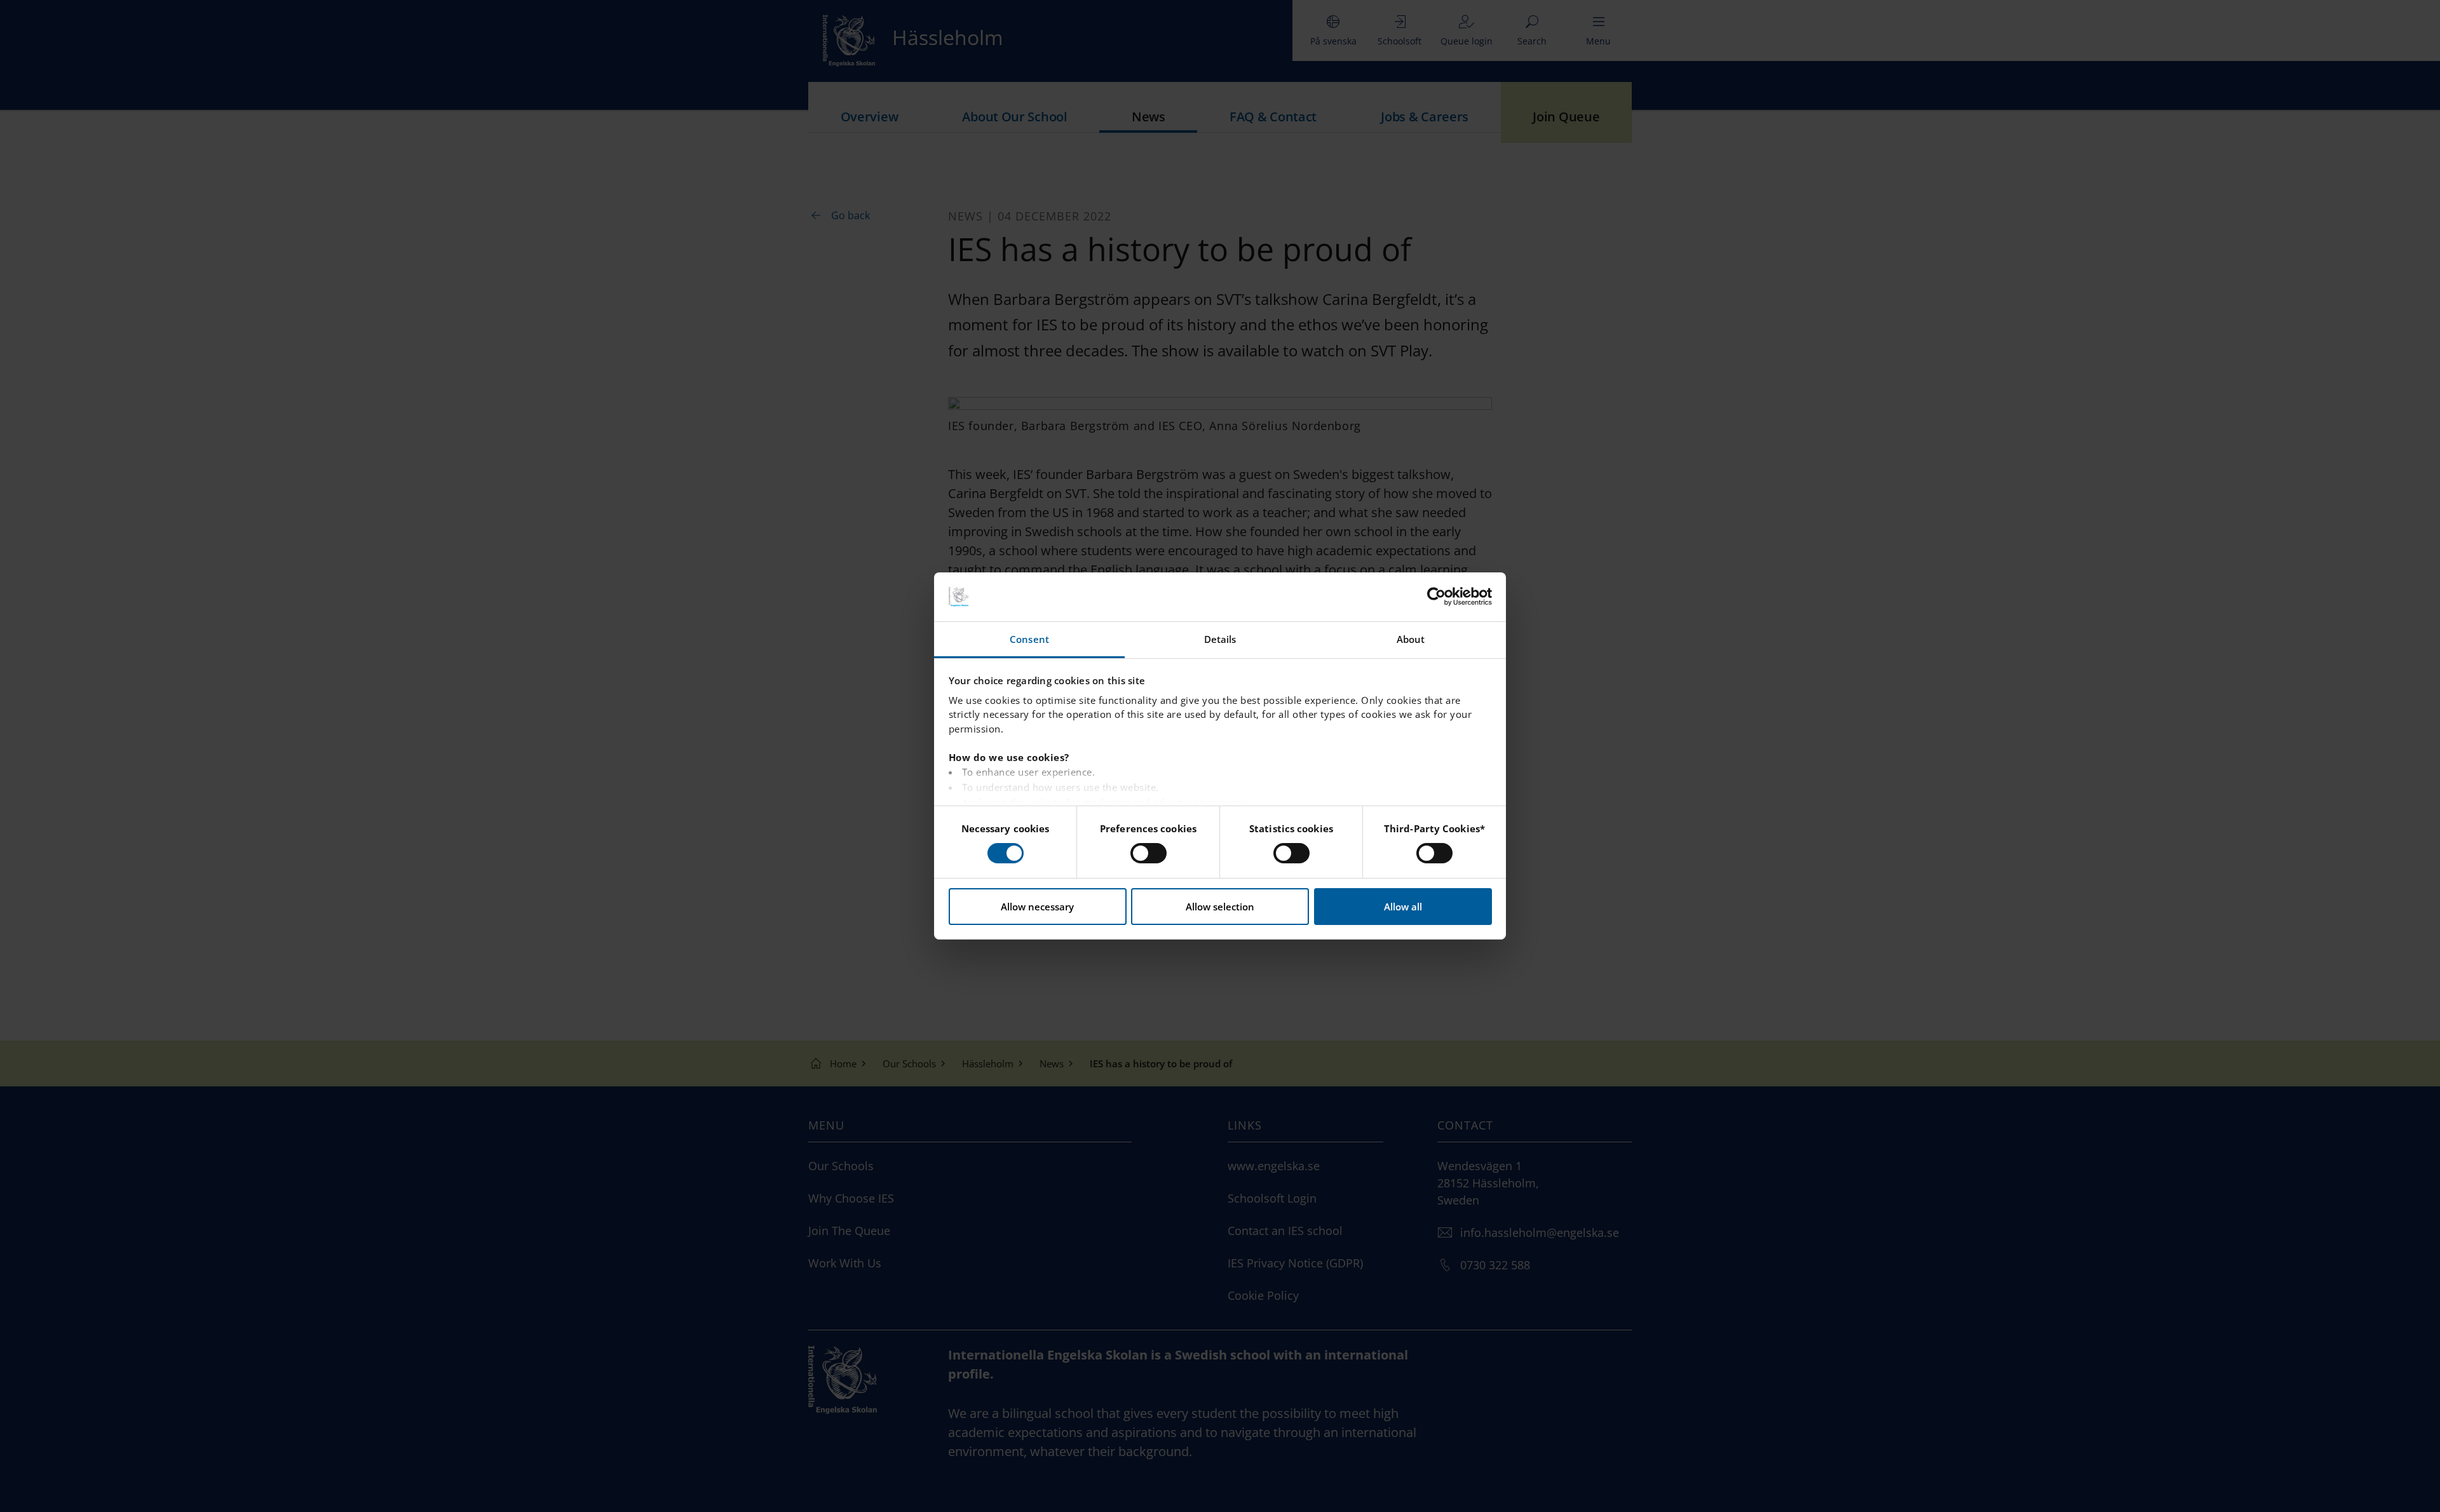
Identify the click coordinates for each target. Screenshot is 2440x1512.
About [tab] (1411, 639)
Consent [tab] (1029, 639)
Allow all (1403, 907)
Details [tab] (1220, 639)
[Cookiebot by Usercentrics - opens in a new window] (1436, 597)
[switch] (1149, 853)
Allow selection (1220, 907)
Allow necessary (1037, 907)
